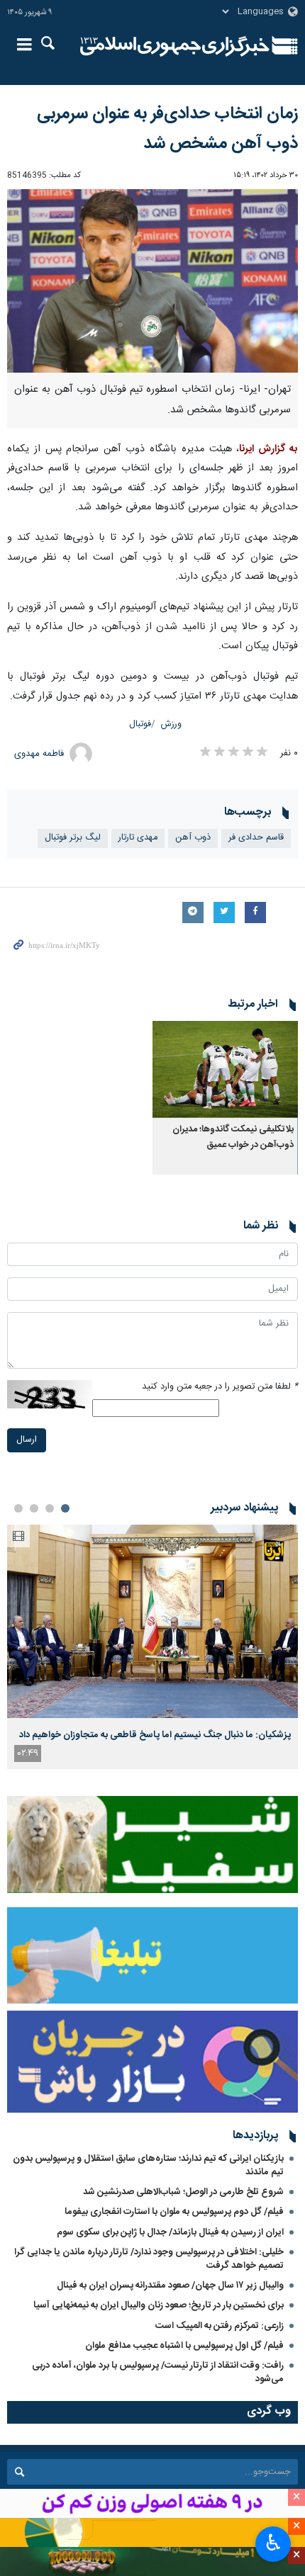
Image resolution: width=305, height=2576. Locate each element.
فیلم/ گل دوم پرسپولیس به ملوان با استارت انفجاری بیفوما (174, 2212)
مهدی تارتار (138, 838)
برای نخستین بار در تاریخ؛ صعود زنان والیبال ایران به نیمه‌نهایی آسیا (159, 2305)
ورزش (171, 724)
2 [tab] (50, 1508)
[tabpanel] (152, 1647)
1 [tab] (65, 1508)
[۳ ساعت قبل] (152, 1621)
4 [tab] (18, 1508)
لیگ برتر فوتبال (73, 838)
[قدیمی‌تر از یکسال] (225, 1069)
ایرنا (175, 46)
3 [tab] (34, 1508)
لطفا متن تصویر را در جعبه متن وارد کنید (220, 1387)
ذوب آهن (193, 838)
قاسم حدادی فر (256, 838)
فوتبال (140, 724)
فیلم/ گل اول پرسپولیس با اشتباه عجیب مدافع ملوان (184, 2346)
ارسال (27, 1440)
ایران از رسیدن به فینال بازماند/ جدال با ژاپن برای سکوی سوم (170, 2232)
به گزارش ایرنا (268, 449)
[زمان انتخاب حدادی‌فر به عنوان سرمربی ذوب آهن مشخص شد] (152, 281)
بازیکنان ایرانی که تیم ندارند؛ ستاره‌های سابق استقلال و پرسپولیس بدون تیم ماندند (148, 2165)
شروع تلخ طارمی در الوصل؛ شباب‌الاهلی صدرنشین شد (183, 2192)
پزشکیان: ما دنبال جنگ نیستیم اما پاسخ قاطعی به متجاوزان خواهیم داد (155, 1735)
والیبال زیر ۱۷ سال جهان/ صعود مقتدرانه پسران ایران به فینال (170, 2286)
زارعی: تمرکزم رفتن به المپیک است (220, 2326)
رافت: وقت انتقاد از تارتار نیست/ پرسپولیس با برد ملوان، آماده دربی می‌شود (158, 2372)
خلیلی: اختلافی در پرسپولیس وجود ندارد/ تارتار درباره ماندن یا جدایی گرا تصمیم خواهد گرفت (149, 2259)
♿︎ (273, 2543)
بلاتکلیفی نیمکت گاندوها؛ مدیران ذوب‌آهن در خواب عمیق (233, 1137)
